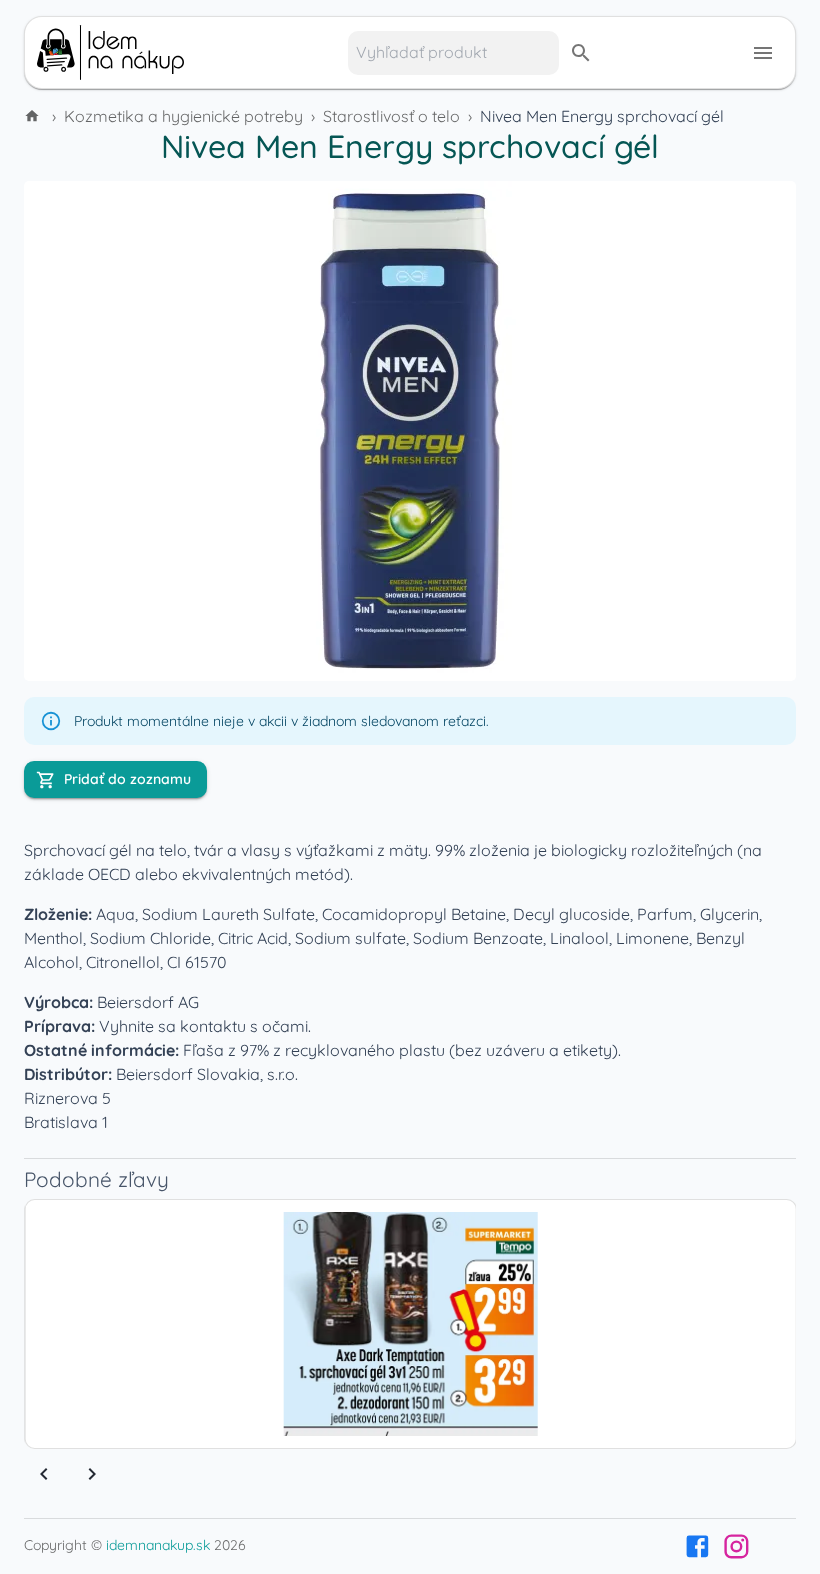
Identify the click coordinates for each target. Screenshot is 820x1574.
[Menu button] (763, 53)
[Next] (92, 1474)
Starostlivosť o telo (391, 116)
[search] (581, 53)
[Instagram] (736, 1546)
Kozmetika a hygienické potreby (183, 116)
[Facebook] (697, 1546)
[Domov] (34, 116)
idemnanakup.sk (158, 1545)
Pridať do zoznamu (127, 779)
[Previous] (44, 1474)
